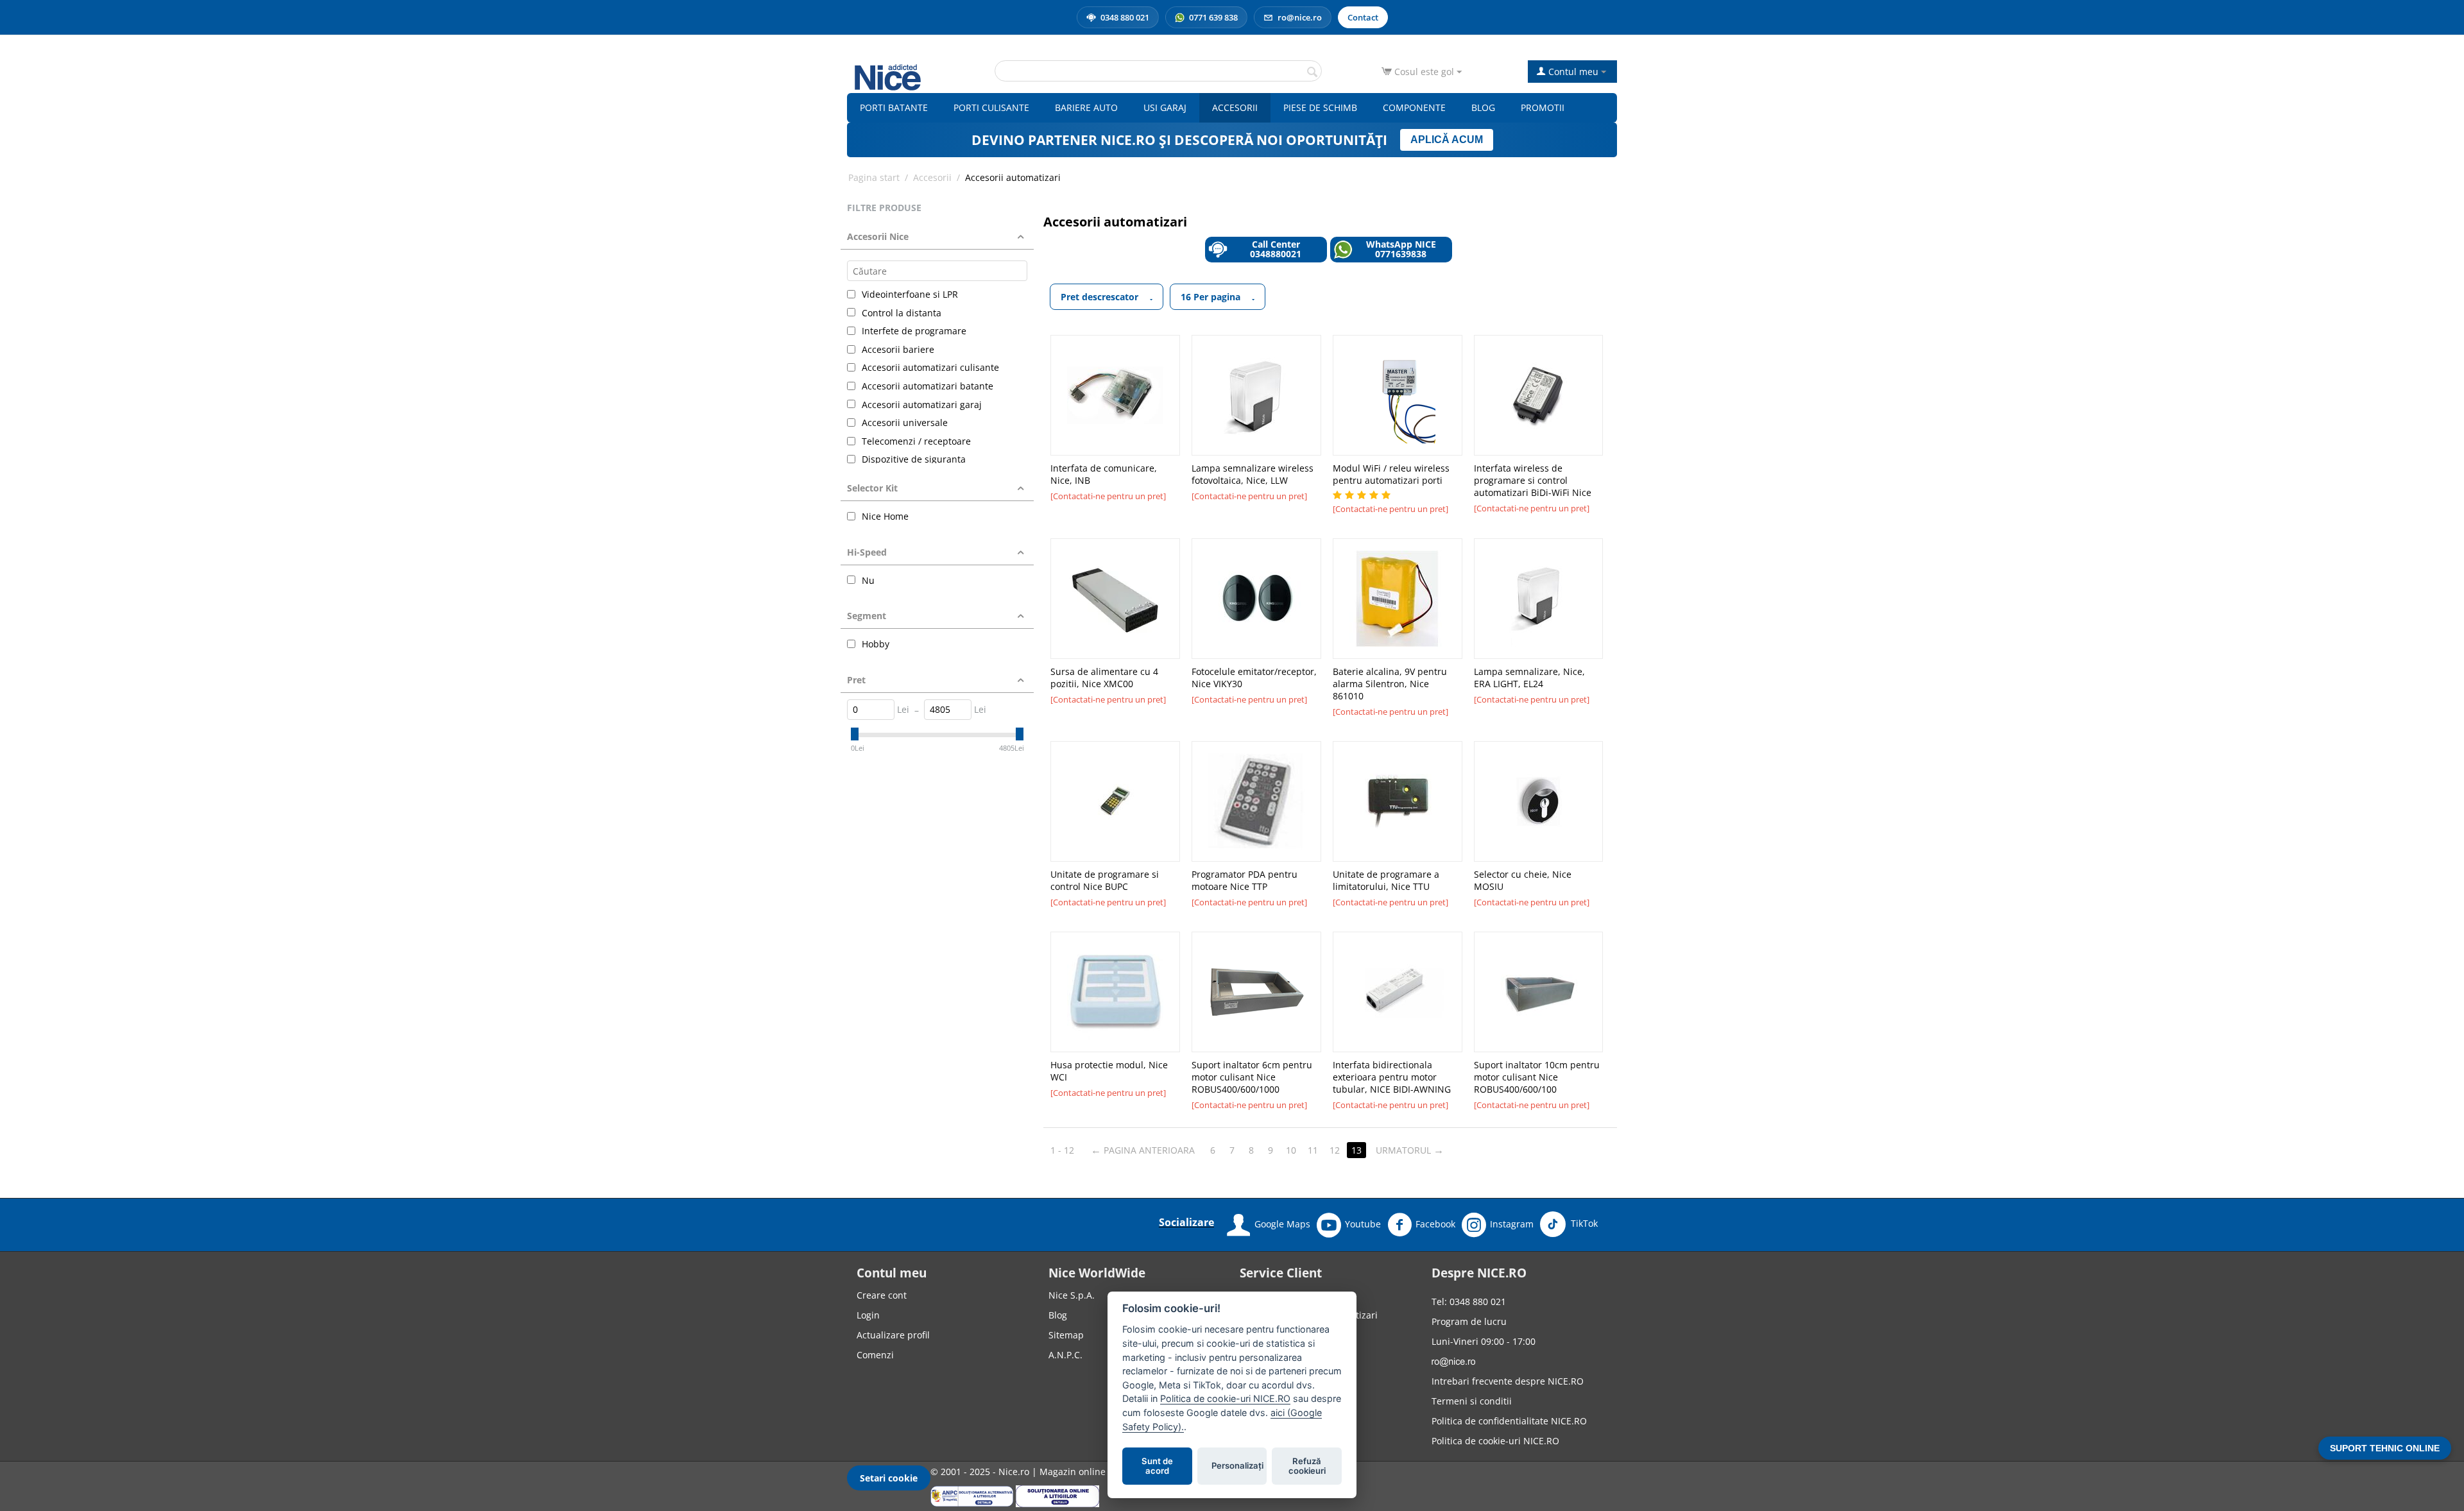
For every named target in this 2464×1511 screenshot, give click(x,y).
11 (1313, 1150)
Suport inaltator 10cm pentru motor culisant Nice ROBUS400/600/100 (1537, 1077)
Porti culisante (991, 107)
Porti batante (894, 107)
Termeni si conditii (1472, 1401)
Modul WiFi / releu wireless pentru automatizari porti (1391, 474)
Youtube (1363, 1224)
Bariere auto (1086, 107)
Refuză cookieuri (1307, 1466)
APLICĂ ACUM (1447, 140)
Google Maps (1282, 1224)
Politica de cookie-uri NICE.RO (1495, 1441)
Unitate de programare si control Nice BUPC (1105, 880)
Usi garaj (1165, 107)
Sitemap (1066, 1335)
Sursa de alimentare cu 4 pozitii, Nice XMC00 (1104, 678)
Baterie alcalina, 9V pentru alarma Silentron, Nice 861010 (1390, 684)
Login (868, 1315)
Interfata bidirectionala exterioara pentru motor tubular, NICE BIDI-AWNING (1392, 1077)
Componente (1414, 107)
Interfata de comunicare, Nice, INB (1104, 474)
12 (1335, 1150)
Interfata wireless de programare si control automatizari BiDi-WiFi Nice (1533, 480)
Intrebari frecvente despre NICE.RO (1508, 1381)
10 (1291, 1150)
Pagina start (874, 177)
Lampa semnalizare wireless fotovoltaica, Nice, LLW (1253, 474)
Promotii (1543, 107)
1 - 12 (1062, 1150)
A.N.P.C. (1065, 1355)
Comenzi (875, 1355)
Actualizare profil (893, 1335)
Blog (1483, 107)
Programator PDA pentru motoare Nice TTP (1245, 880)
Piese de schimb (1320, 107)
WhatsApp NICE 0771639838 (1401, 249)
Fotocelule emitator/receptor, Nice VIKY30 (1254, 678)
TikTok (1583, 1223)
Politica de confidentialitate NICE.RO (1509, 1421)
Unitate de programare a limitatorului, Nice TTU (1386, 880)
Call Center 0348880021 (1276, 249)
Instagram (1512, 1224)
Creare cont (882, 1295)
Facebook (1435, 1224)
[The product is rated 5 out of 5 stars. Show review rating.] (1363, 495)
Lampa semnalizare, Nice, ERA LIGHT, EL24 (1529, 678)
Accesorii (1235, 107)
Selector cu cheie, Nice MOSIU (1523, 880)
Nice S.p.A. (1072, 1295)
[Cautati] (1312, 72)
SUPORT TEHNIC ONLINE (2385, 1448)
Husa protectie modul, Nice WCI (1109, 1071)
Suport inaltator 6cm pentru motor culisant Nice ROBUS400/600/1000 (1252, 1077)
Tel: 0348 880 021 (1469, 1302)
